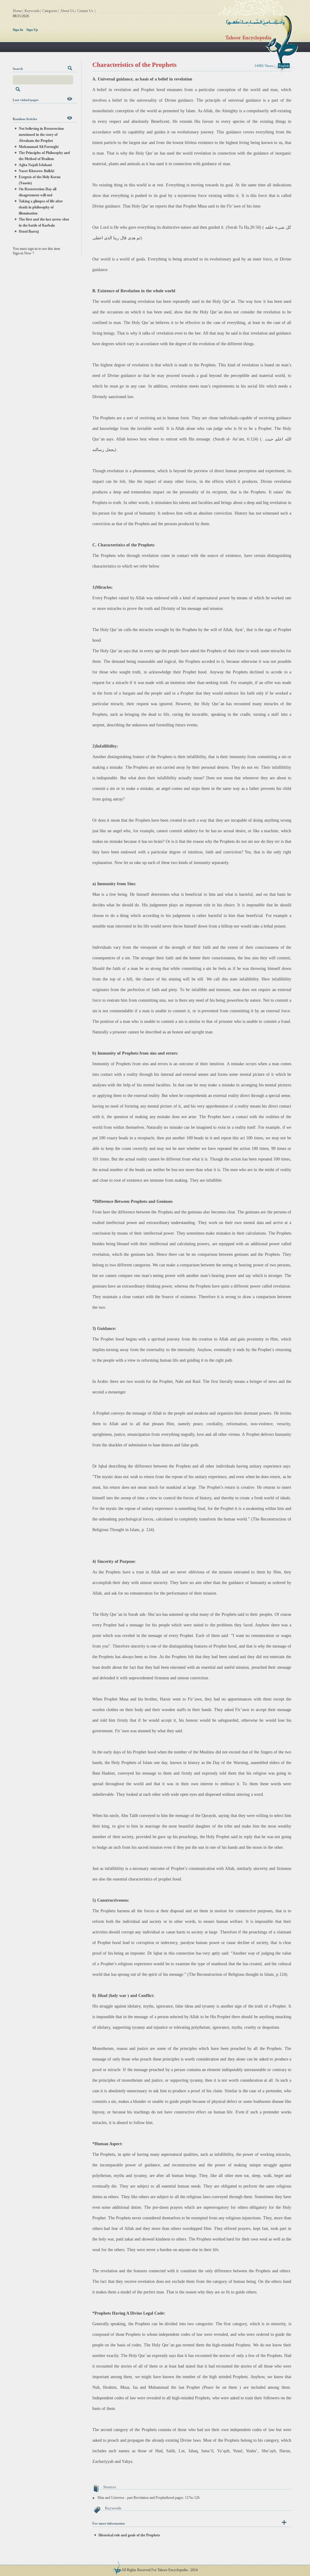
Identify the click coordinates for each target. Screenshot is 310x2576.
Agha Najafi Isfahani (35, 165)
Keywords (32, 11)
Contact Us (85, 11)
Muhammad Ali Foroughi (39, 147)
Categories (50, 11)
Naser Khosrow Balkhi (36, 171)
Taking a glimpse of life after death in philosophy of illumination (41, 207)
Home (17, 11)
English (284, 66)
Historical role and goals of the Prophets (129, 2535)
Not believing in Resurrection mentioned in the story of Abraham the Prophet (41, 135)
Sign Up (32, 30)
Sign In (18, 30)
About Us (67, 11)
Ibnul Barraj (29, 231)
